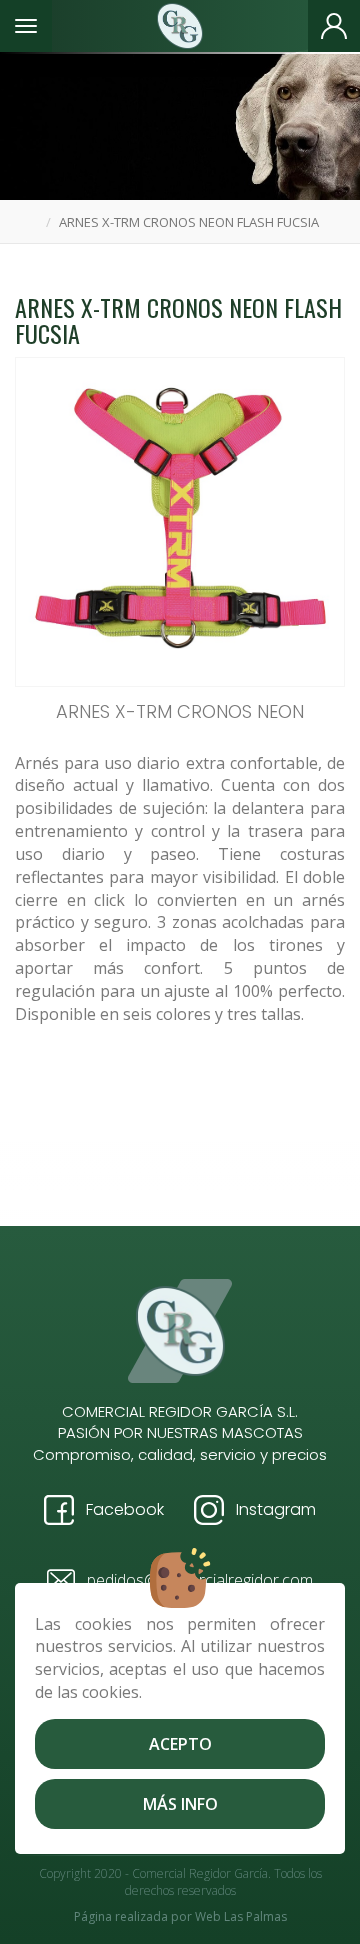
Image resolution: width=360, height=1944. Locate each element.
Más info (180, 1804)
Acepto (180, 1744)
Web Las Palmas (241, 1916)
